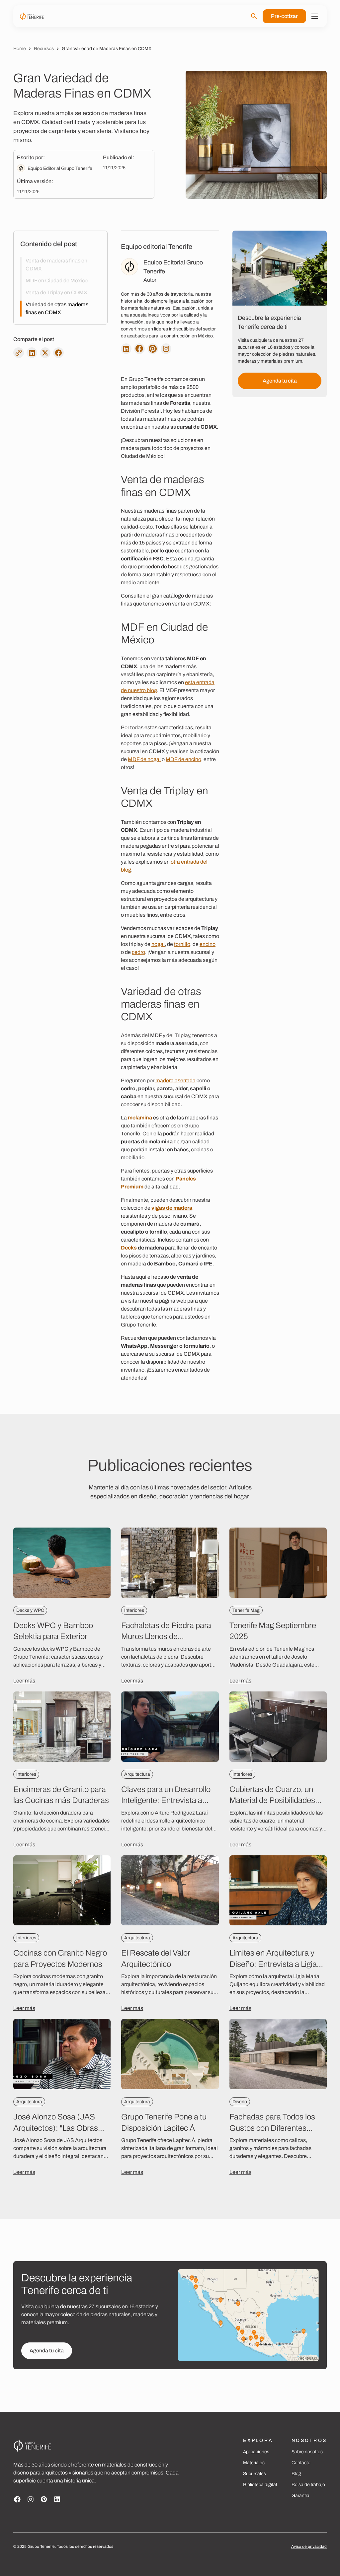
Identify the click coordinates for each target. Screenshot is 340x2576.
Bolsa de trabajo (308, 2485)
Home (20, 49)
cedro (138, 952)
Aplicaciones (256, 2452)
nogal (158, 944)
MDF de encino (183, 759)
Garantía (300, 2496)
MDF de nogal (144, 759)
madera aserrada (175, 1080)
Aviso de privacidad (309, 2546)
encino (208, 944)
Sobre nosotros (307, 2452)
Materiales (254, 2463)
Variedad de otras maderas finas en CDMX (57, 308)
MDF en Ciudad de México (57, 281)
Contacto (301, 2463)
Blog (296, 2474)
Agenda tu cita (280, 381)
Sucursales (255, 2474)
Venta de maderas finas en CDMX (56, 265)
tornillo (182, 944)
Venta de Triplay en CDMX (56, 292)
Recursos (44, 49)
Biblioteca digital (260, 2485)
